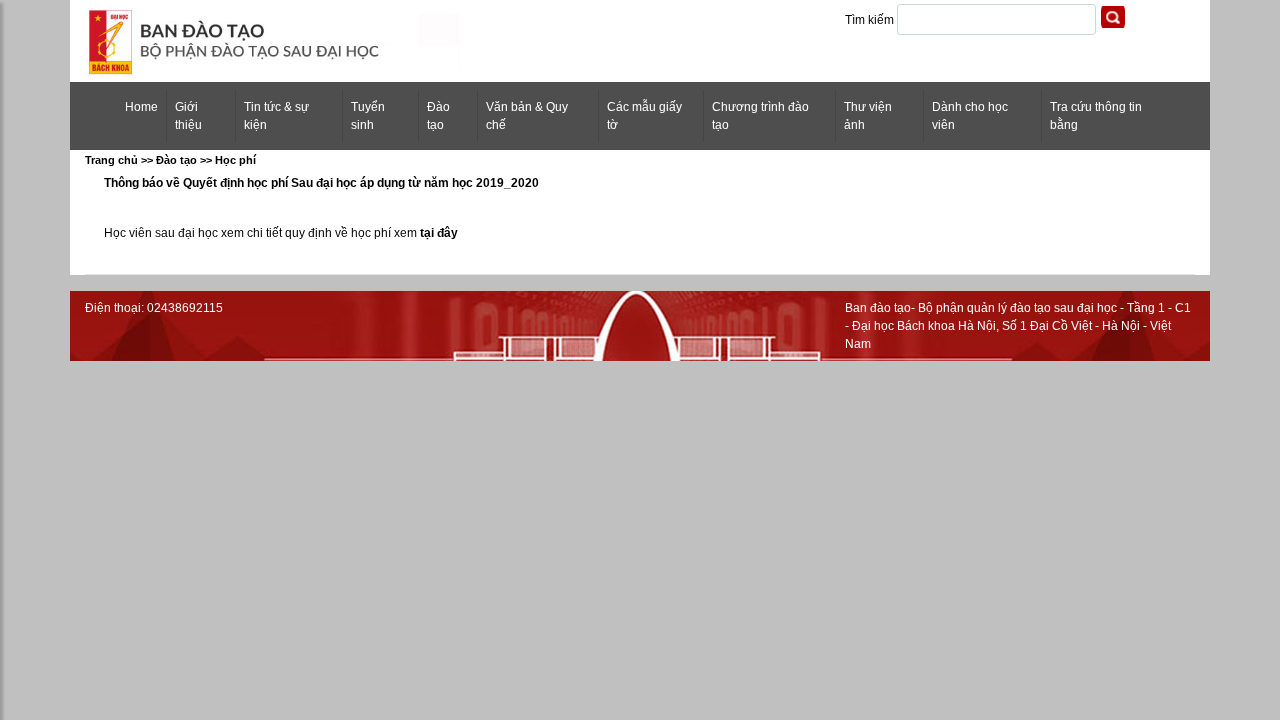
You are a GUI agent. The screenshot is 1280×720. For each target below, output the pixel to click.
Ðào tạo (438, 116)
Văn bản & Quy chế (527, 116)
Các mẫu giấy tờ (644, 116)
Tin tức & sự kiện (276, 116)
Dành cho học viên (970, 116)
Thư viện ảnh (868, 116)
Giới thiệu (188, 116)
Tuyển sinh (368, 116)
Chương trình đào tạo (760, 116)
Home (145, 106)
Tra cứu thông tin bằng (1096, 116)
